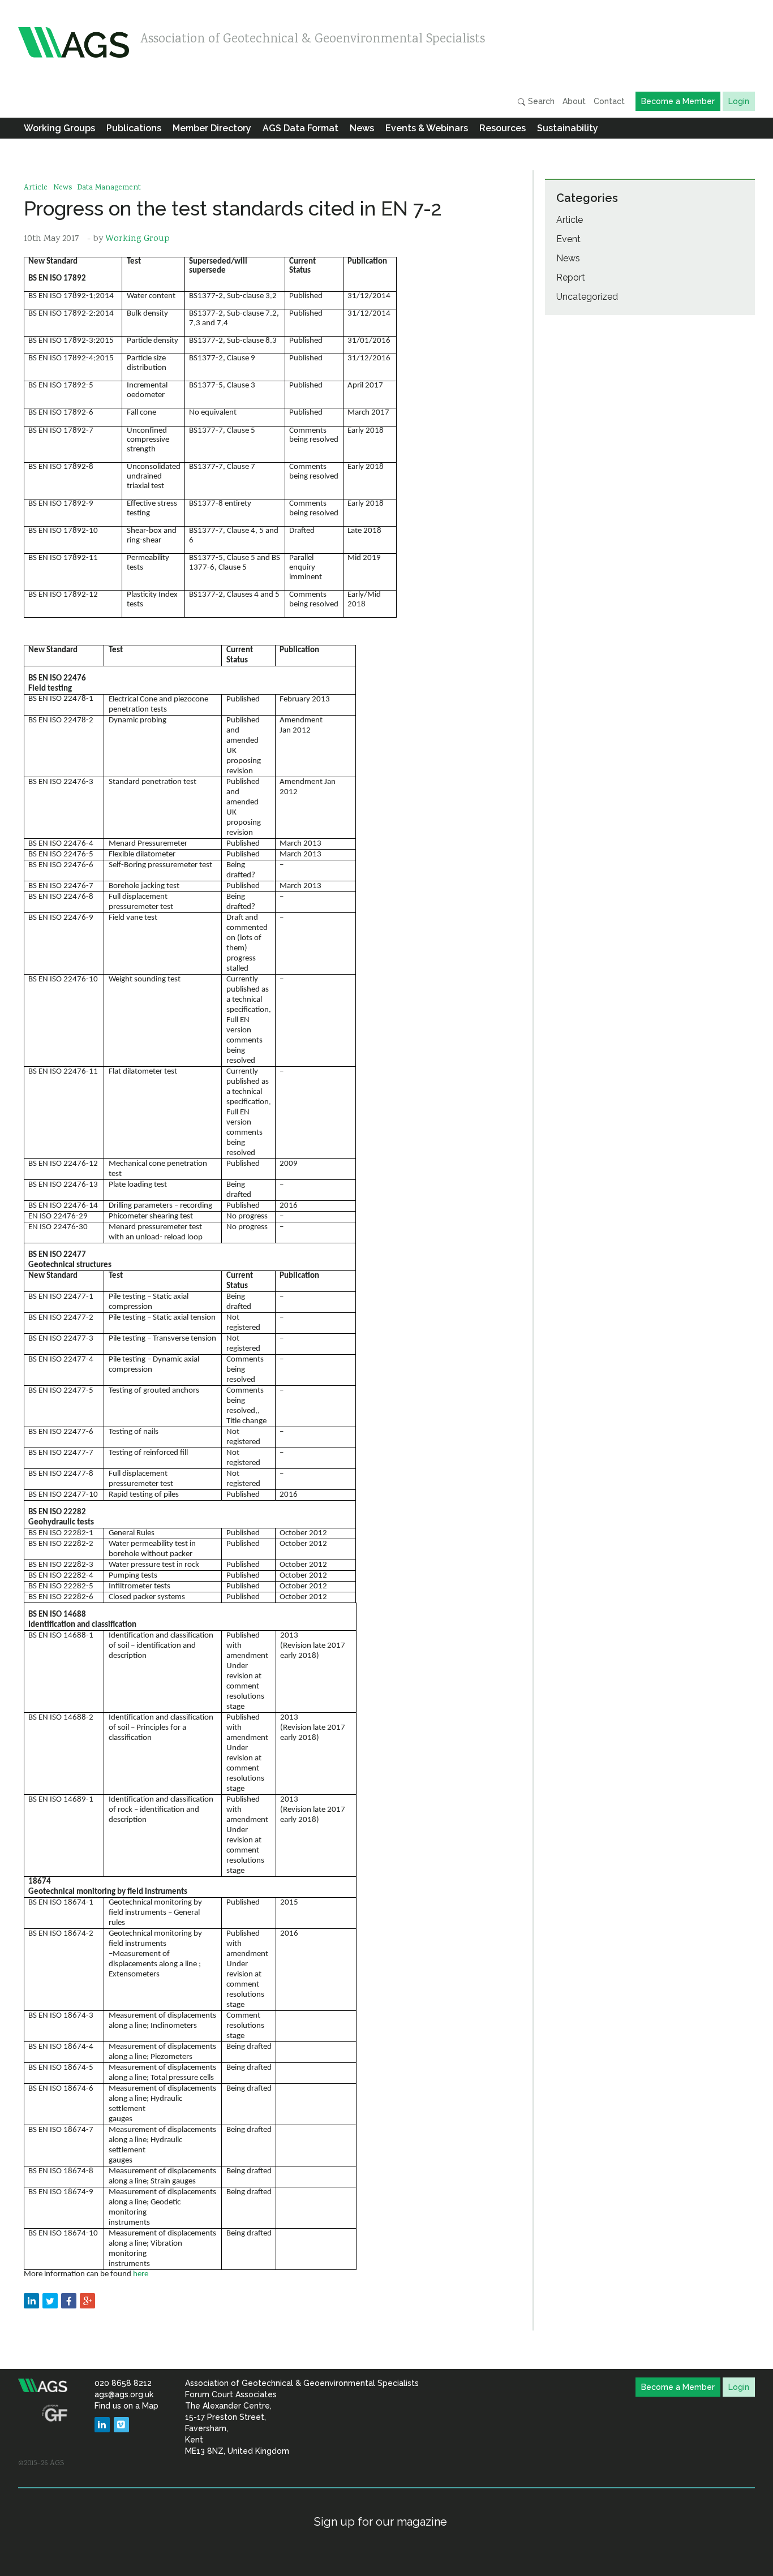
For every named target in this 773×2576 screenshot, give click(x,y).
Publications (134, 128)
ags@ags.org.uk (124, 2394)
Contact (609, 101)
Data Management (109, 188)
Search (540, 101)
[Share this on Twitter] (50, 2301)
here (141, 2274)
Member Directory (212, 128)
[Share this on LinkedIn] (31, 2301)
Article (36, 188)
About (574, 101)
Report (571, 277)
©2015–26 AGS (41, 2463)
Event (568, 239)
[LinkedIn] (102, 2425)
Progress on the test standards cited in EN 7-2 (233, 208)
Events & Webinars (427, 128)
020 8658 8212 (123, 2383)
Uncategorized (587, 297)
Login (739, 101)
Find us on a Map (126, 2406)
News (362, 128)
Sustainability (568, 128)
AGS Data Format (300, 128)
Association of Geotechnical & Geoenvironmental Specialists (313, 40)
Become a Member (678, 101)
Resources (503, 128)
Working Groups (59, 128)
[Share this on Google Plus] (87, 2301)
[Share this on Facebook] (69, 2301)
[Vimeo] (121, 2425)
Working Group (138, 239)
